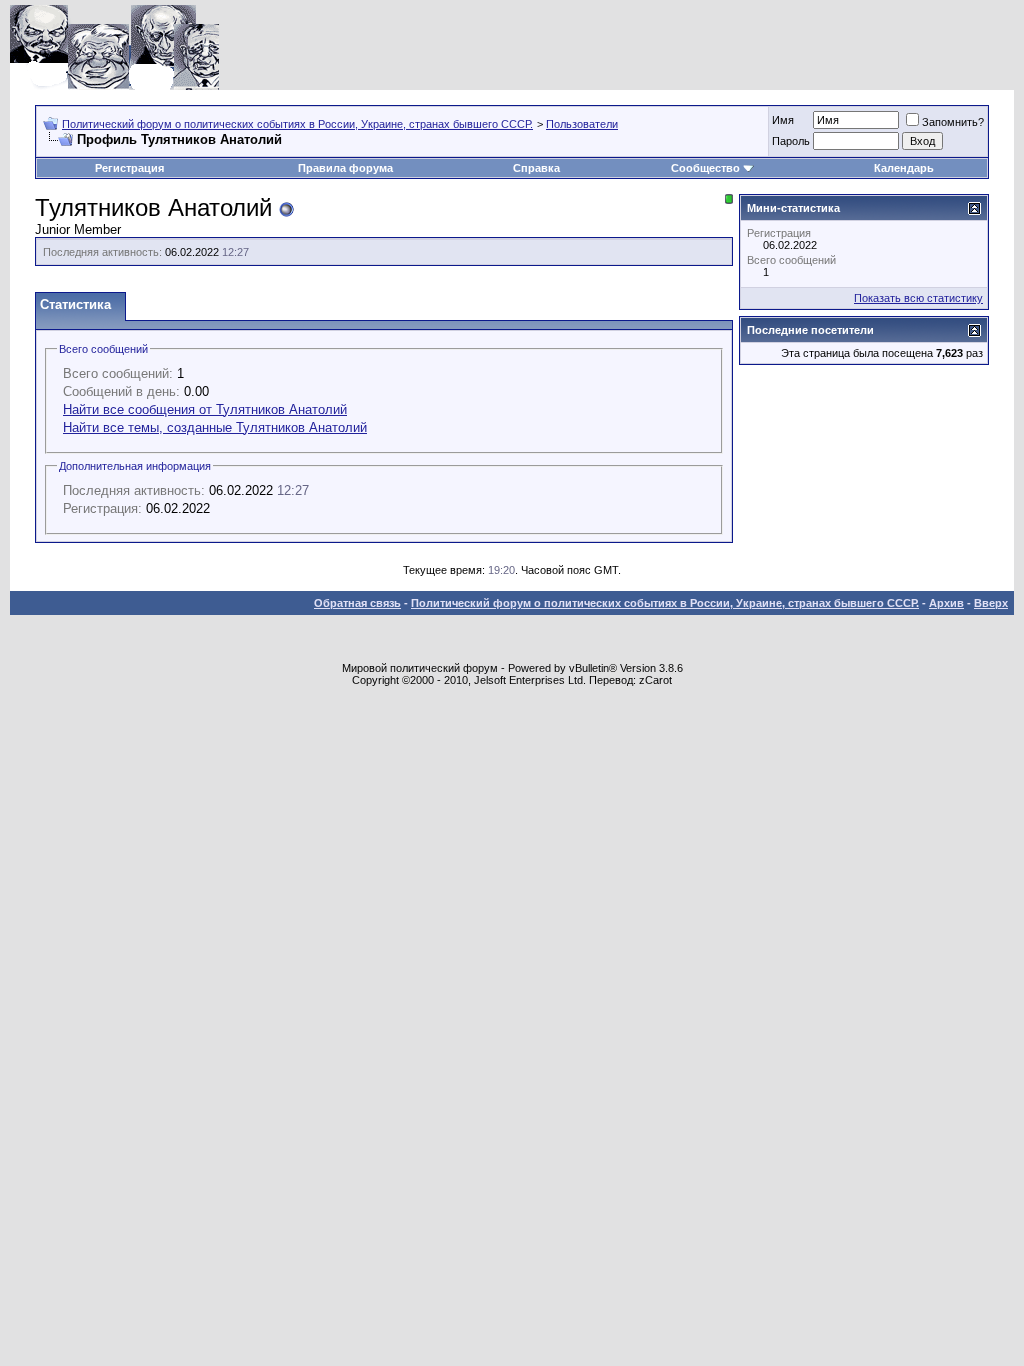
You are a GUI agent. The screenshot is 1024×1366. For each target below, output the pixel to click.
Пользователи (582, 124)
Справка (536, 168)
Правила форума (345, 168)
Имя (783, 120)
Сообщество (705, 168)
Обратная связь (357, 603)
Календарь (904, 168)
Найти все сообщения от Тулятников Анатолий (205, 409)
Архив (946, 603)
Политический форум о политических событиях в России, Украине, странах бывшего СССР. (297, 124)
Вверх (991, 603)
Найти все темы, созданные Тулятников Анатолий (215, 427)
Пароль (791, 141)
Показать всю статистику (918, 298)
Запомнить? (953, 122)
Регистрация (129, 168)
